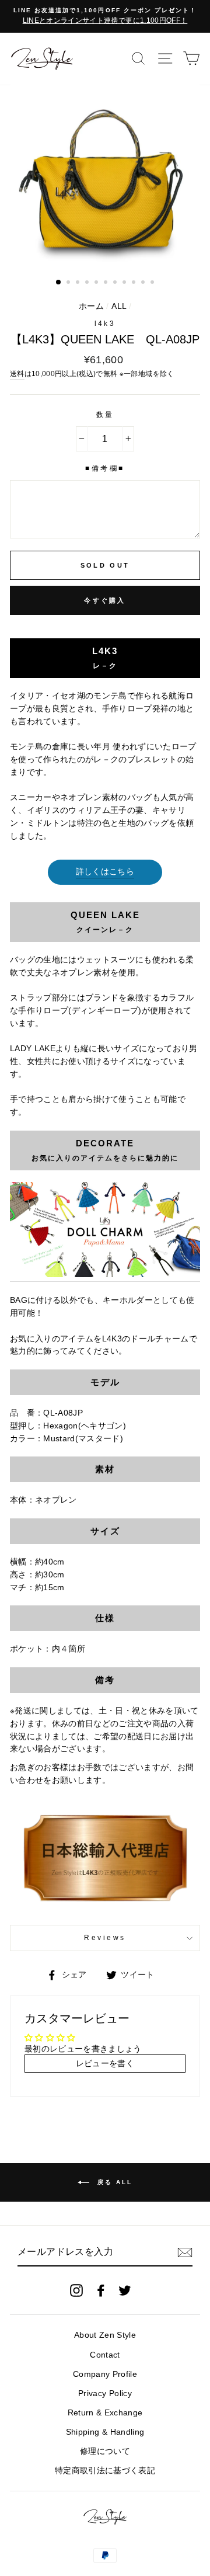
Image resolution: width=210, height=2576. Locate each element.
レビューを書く (105, 2064)
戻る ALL (113, 2182)
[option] (105, 16)
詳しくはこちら (105, 872)
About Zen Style (105, 2335)
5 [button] (97, 283)
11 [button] (153, 283)
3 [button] (79, 283)
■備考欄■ (105, 468)
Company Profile (105, 2374)
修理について (105, 2451)
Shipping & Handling (105, 2432)
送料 (17, 374)
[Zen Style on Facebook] (101, 2290)
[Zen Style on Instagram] (76, 2290)
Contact (105, 2355)
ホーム (91, 306)
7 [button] (116, 283)
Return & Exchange (105, 2413)
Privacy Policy (105, 2394)
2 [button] (69, 283)
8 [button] (125, 283)
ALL (119, 306)
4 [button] (88, 283)
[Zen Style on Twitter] (125, 2290)
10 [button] (144, 283)
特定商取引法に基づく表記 (105, 2471)
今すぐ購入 (105, 600)
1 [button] (59, 283)
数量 (105, 415)
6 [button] (107, 283)
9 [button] (135, 283)
